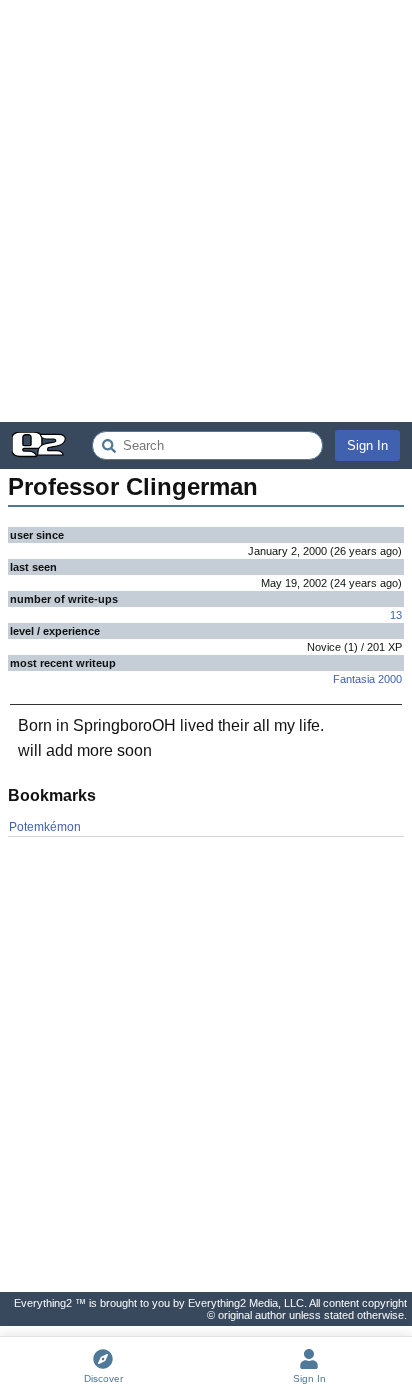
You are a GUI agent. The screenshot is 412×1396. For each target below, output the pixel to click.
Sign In (367, 445)
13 (396, 615)
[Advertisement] (206, 211)
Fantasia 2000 (367, 679)
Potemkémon (45, 827)
